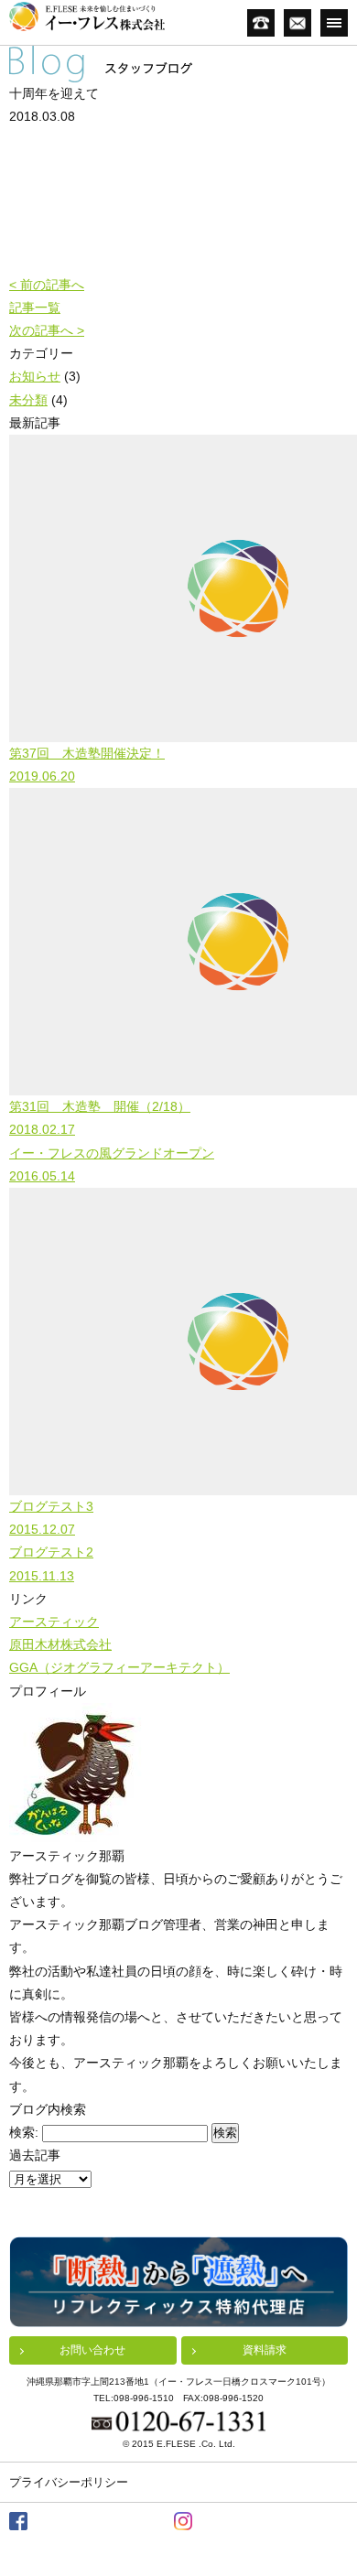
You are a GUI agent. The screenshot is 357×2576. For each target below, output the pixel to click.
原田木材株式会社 (60, 1644)
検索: (24, 2132)
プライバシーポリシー (69, 2482)
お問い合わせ (92, 2350)
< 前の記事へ (47, 285)
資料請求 (265, 2350)
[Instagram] (183, 2521)
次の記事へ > (47, 330)
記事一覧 (35, 307)
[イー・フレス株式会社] (87, 16)
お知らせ (35, 376)
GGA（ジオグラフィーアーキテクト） (119, 1667)
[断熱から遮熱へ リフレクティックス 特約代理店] (178, 2282)
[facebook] (18, 2521)
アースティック (54, 1622)
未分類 (28, 400)
